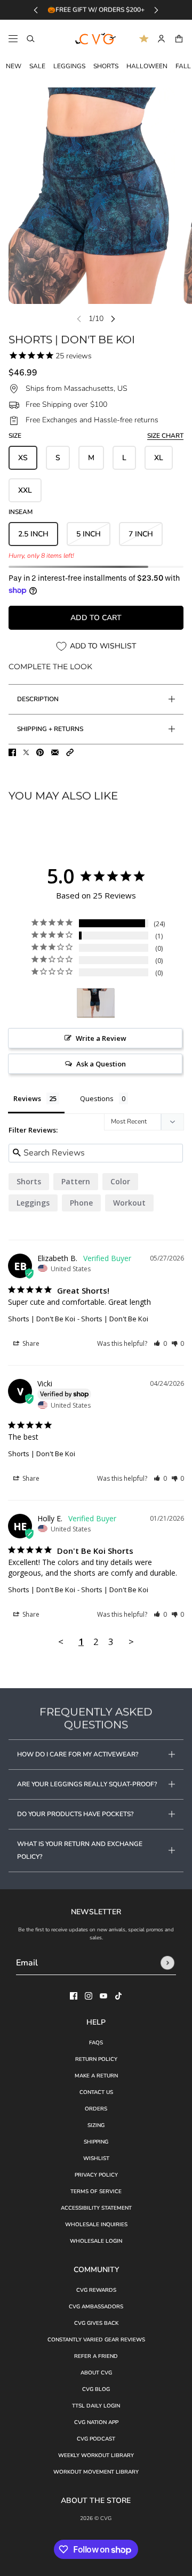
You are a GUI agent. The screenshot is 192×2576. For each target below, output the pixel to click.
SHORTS (106, 66)
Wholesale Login (96, 2241)
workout (129, 1203)
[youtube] (103, 1996)
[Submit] (167, 1963)
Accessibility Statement (96, 2208)
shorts (29, 1181)
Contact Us (96, 2092)
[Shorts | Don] (96, 1003)
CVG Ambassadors (96, 2307)
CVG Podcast (96, 2439)
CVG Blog (96, 2389)
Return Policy (96, 2059)
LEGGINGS (69, 66)
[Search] (31, 39)
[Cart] (179, 39)
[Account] (161, 39)
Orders (96, 2109)
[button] (70, 752)
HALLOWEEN (147, 66)
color (120, 1181)
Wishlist (96, 2158)
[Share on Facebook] (12, 752)
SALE (37, 66)
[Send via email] (55, 752)
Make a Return (96, 2076)
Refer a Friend (96, 2356)
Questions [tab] (97, 1098)
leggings (33, 1203)
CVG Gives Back (96, 2323)
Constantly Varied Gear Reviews (96, 2340)
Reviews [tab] (27, 1098)
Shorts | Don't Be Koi (42, 1319)
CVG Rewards (96, 2290)
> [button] (131, 1642)
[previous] (36, 10)
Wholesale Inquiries (96, 2225)
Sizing (96, 2125)
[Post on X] (26, 752)
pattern (76, 1181)
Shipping (96, 2142)
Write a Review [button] (101, 1038)
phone (81, 1203)
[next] (156, 10)
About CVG (96, 2373)
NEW (14, 66)
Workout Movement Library (96, 2472)
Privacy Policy (96, 2175)
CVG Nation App (96, 2422)
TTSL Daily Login (96, 2406)
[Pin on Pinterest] (40, 752)
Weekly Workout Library (96, 2455)
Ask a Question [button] (101, 1064)
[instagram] (89, 1996)
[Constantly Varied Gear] (96, 39)
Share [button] (30, 1343)
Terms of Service (96, 2192)
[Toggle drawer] (13, 39)
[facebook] (74, 1996)
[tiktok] (118, 1996)
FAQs (96, 2043)
